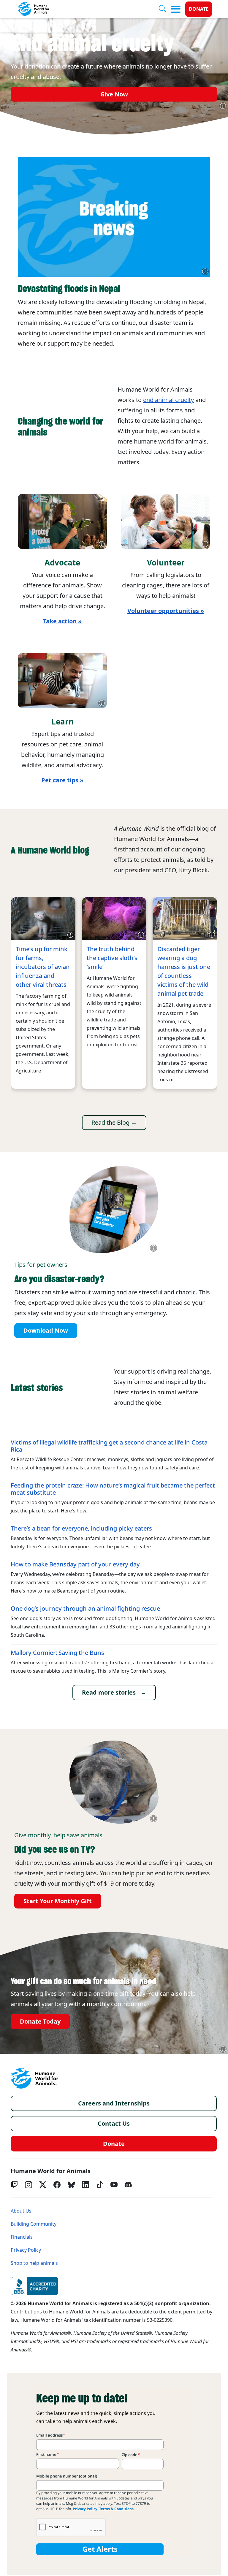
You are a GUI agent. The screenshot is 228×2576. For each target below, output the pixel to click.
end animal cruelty (168, 400)
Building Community (34, 2224)
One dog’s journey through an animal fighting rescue (85, 1609)
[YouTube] (114, 2185)
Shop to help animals (34, 2263)
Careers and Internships (114, 2103)
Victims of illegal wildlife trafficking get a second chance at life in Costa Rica (109, 1446)
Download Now (46, 1331)
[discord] (128, 2185)
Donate (199, 9)
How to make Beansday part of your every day (75, 1564)
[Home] (34, 2078)
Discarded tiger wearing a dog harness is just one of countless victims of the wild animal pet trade (184, 971)
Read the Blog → (114, 1123)
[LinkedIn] (85, 2185)
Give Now (114, 94)
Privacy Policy (26, 2250)
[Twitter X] (43, 2185)
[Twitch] (14, 2185)
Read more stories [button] (109, 1693)
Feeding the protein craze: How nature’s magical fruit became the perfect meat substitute (113, 1489)
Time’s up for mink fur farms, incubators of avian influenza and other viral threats (43, 967)
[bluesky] (71, 2185)
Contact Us (114, 2124)
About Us (21, 2211)
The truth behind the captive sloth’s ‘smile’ (112, 958)
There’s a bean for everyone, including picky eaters (81, 1528)
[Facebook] (57, 2185)
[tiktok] (100, 2185)
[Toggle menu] (176, 9)
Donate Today (40, 2022)
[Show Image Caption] (223, 106)
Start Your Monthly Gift (58, 1901)
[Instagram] (28, 2185)
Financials (22, 2237)
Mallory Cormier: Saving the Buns (57, 1653)
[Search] (165, 9)
